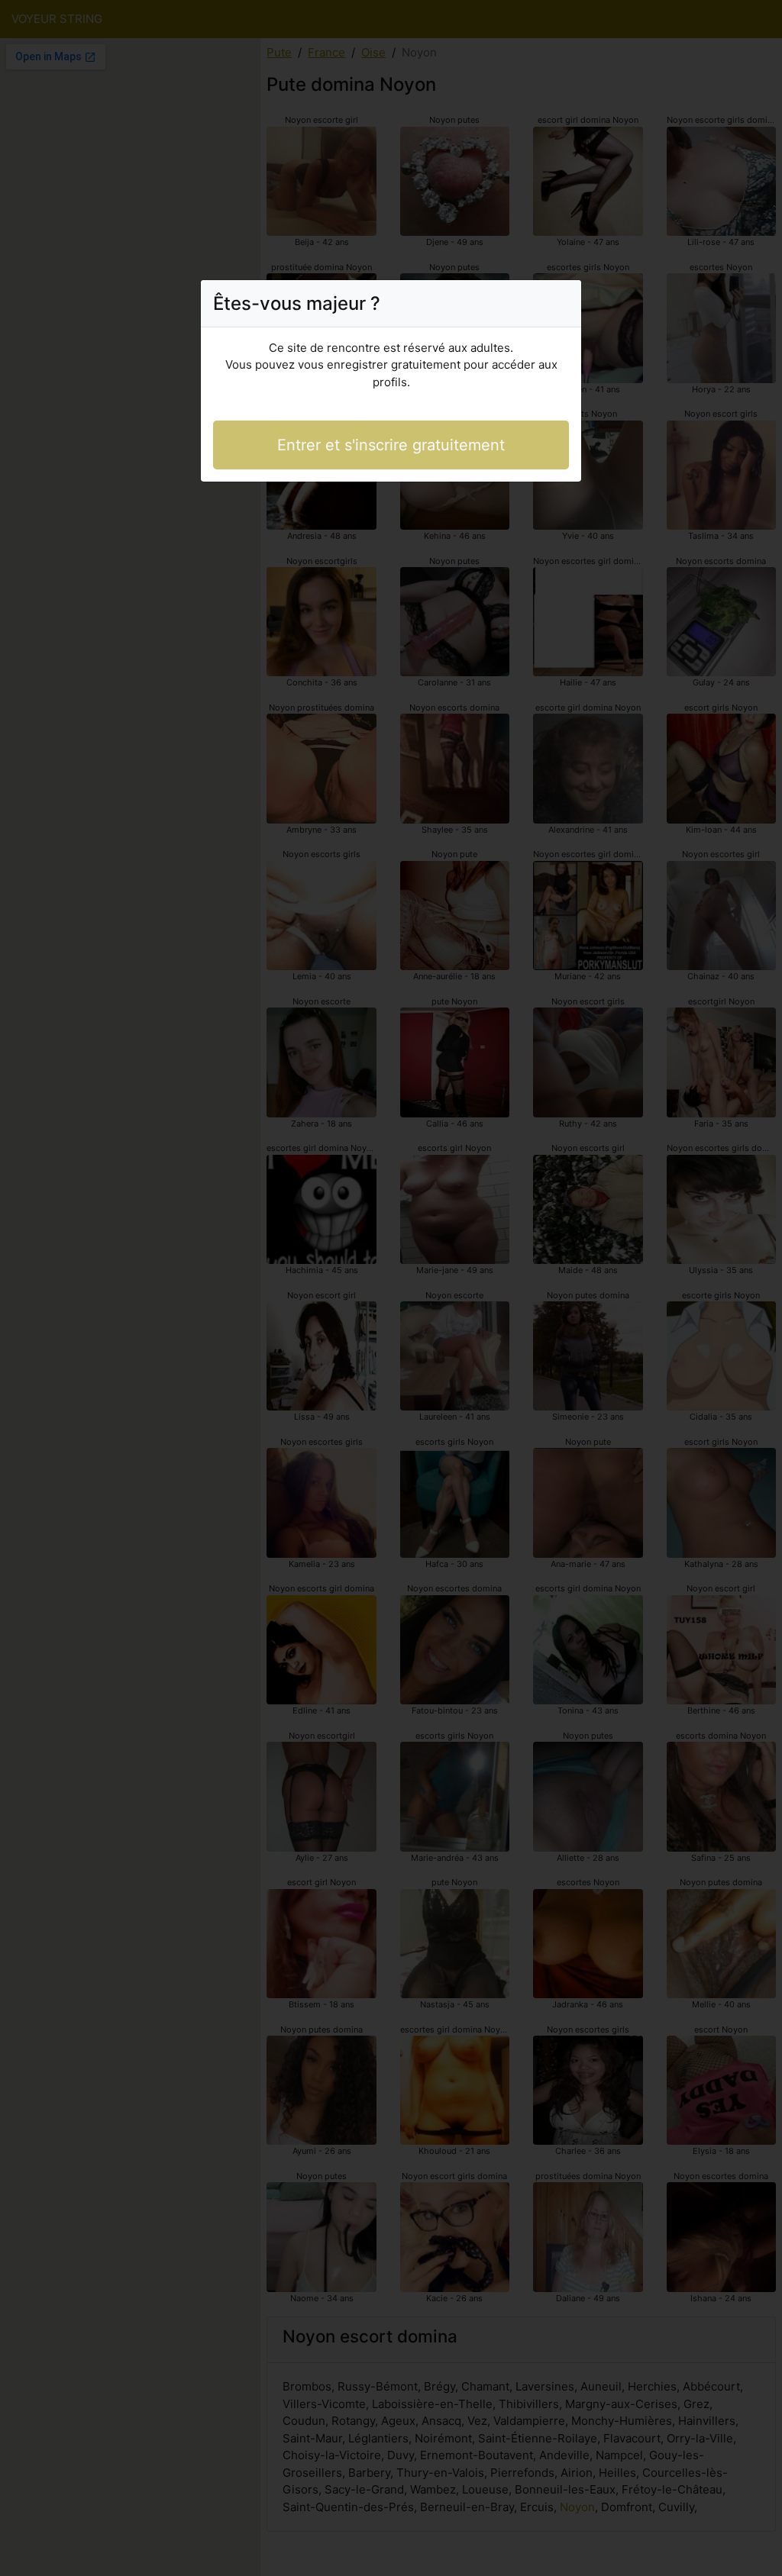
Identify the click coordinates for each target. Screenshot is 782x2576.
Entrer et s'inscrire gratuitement (391, 445)
